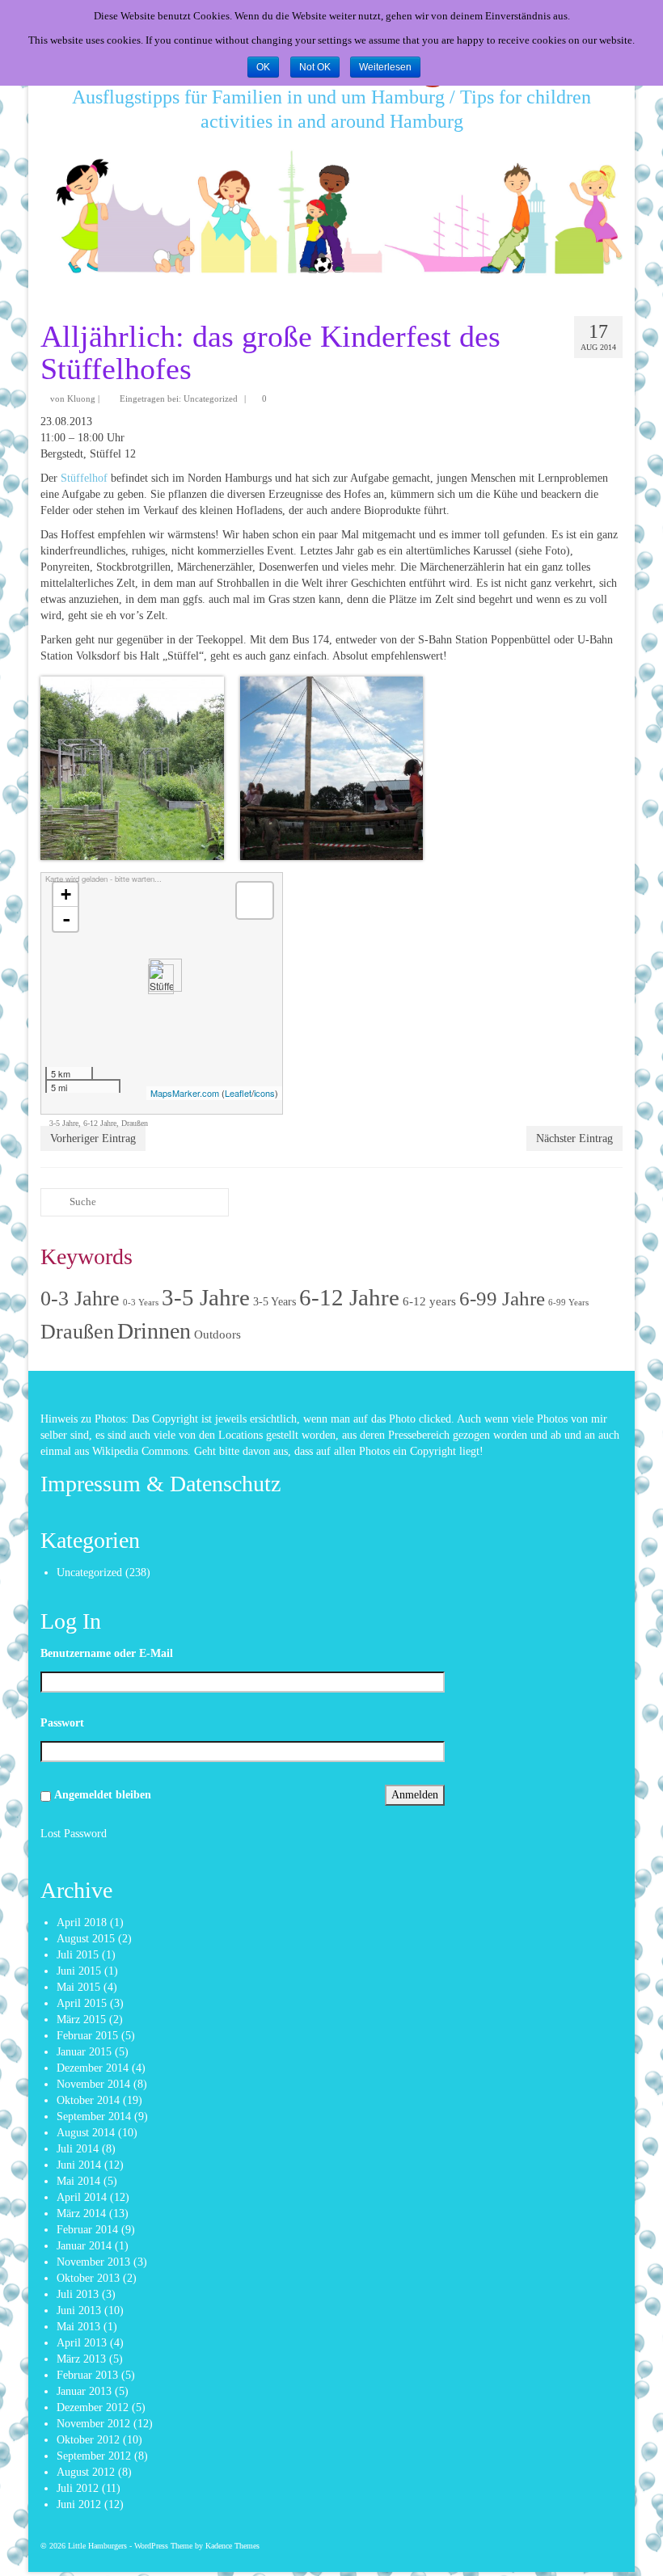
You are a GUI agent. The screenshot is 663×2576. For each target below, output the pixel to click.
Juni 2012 (79, 2504)
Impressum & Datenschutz (160, 1484)
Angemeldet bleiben (103, 1795)
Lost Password (74, 1834)
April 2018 (82, 1923)
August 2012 (86, 2472)
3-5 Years (274, 1302)
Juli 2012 (78, 2488)
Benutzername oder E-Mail (107, 1653)
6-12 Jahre (100, 1123)
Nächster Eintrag (574, 1138)
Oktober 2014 (88, 2100)
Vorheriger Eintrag (93, 1138)
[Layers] (255, 900)
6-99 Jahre (502, 1298)
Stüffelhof (86, 478)
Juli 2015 (78, 1955)
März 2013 (81, 2359)
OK (263, 67)
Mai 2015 (78, 1987)
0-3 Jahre (80, 1299)
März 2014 (81, 2213)
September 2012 (94, 2456)
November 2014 (93, 2084)
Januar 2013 (84, 2391)
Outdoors (217, 1334)
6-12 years (429, 1301)
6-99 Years (568, 1303)
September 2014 (94, 2116)
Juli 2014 (78, 2149)
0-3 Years (141, 1303)
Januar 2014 (84, 2246)
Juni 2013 (79, 2310)
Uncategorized (211, 398)
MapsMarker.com (185, 1093)
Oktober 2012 (88, 2440)
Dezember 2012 (93, 2407)
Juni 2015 (79, 1971)
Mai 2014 (78, 2181)
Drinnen (154, 1331)
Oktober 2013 (88, 2278)
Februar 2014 (87, 2230)
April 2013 (82, 2343)
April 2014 (82, 2197)
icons (264, 1093)
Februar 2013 (87, 2375)
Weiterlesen (385, 67)
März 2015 (81, 2019)
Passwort (62, 1723)
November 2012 (93, 2424)
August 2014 (86, 2133)
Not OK (315, 67)
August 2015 (86, 1939)
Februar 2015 (87, 2036)
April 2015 (82, 2003)
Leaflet (238, 1093)
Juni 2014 (79, 2165)
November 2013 (93, 2262)
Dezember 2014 (93, 2068)
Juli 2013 (78, 2294)
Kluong (81, 398)
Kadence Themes (232, 2546)
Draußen (135, 1123)
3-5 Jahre (64, 1123)
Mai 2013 (78, 2327)
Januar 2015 (84, 2052)
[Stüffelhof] (161, 979)
